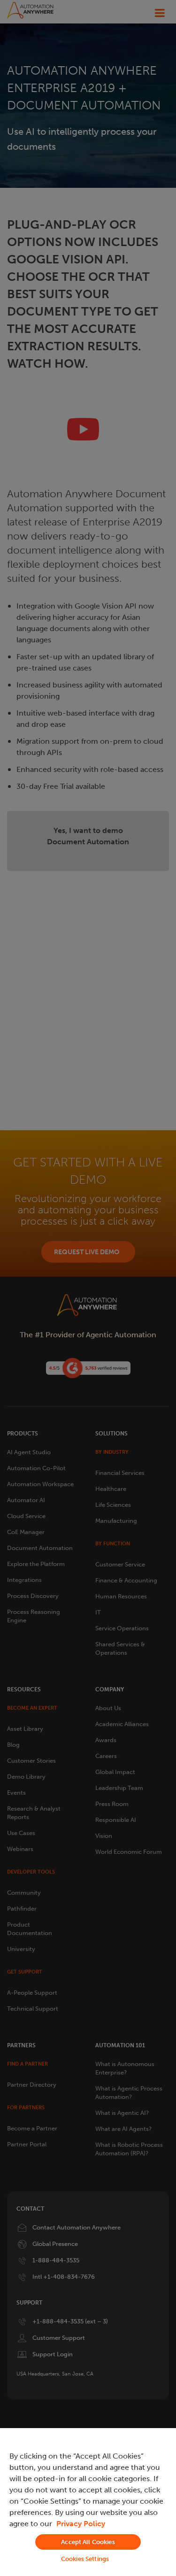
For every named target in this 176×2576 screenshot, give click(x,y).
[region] (88, 2502)
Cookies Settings (85, 2559)
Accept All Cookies (88, 2542)
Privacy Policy (81, 2524)
